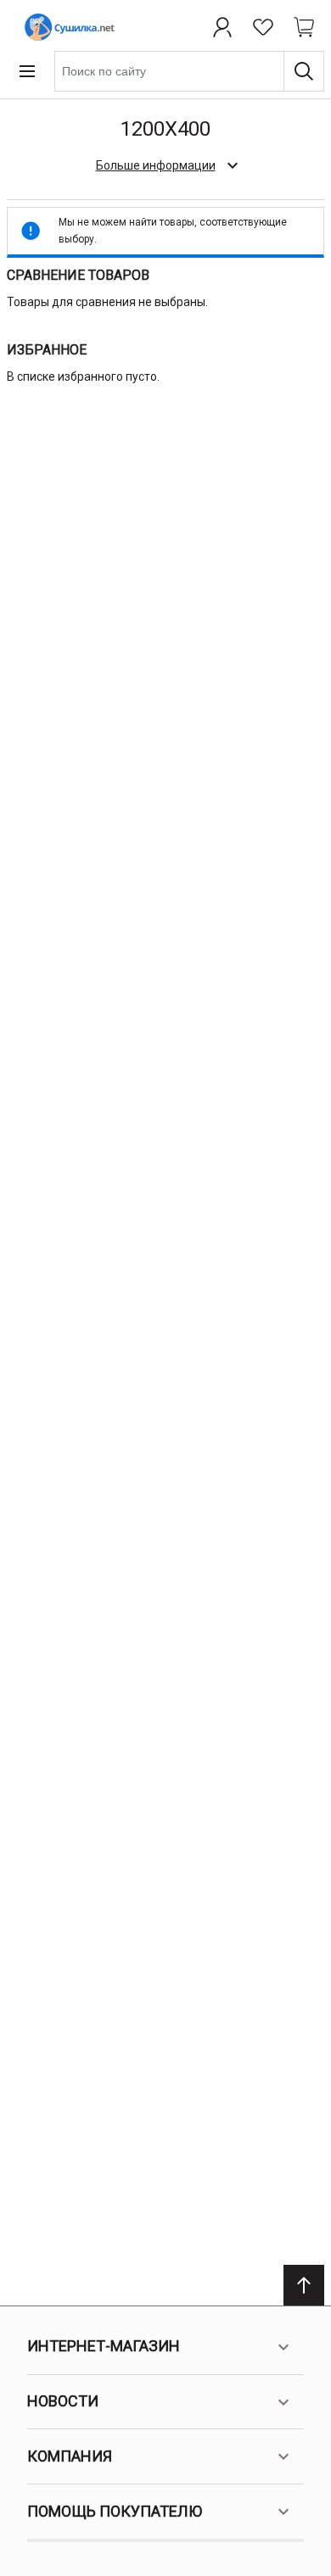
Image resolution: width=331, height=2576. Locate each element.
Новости (63, 2401)
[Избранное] (263, 27)
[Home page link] (66, 27)
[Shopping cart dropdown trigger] (304, 27)
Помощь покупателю (115, 2511)
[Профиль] (222, 27)
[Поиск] (304, 71)
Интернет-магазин (104, 2346)
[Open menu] (27, 71)
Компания (70, 2456)
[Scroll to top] (304, 2285)
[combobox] (189, 71)
